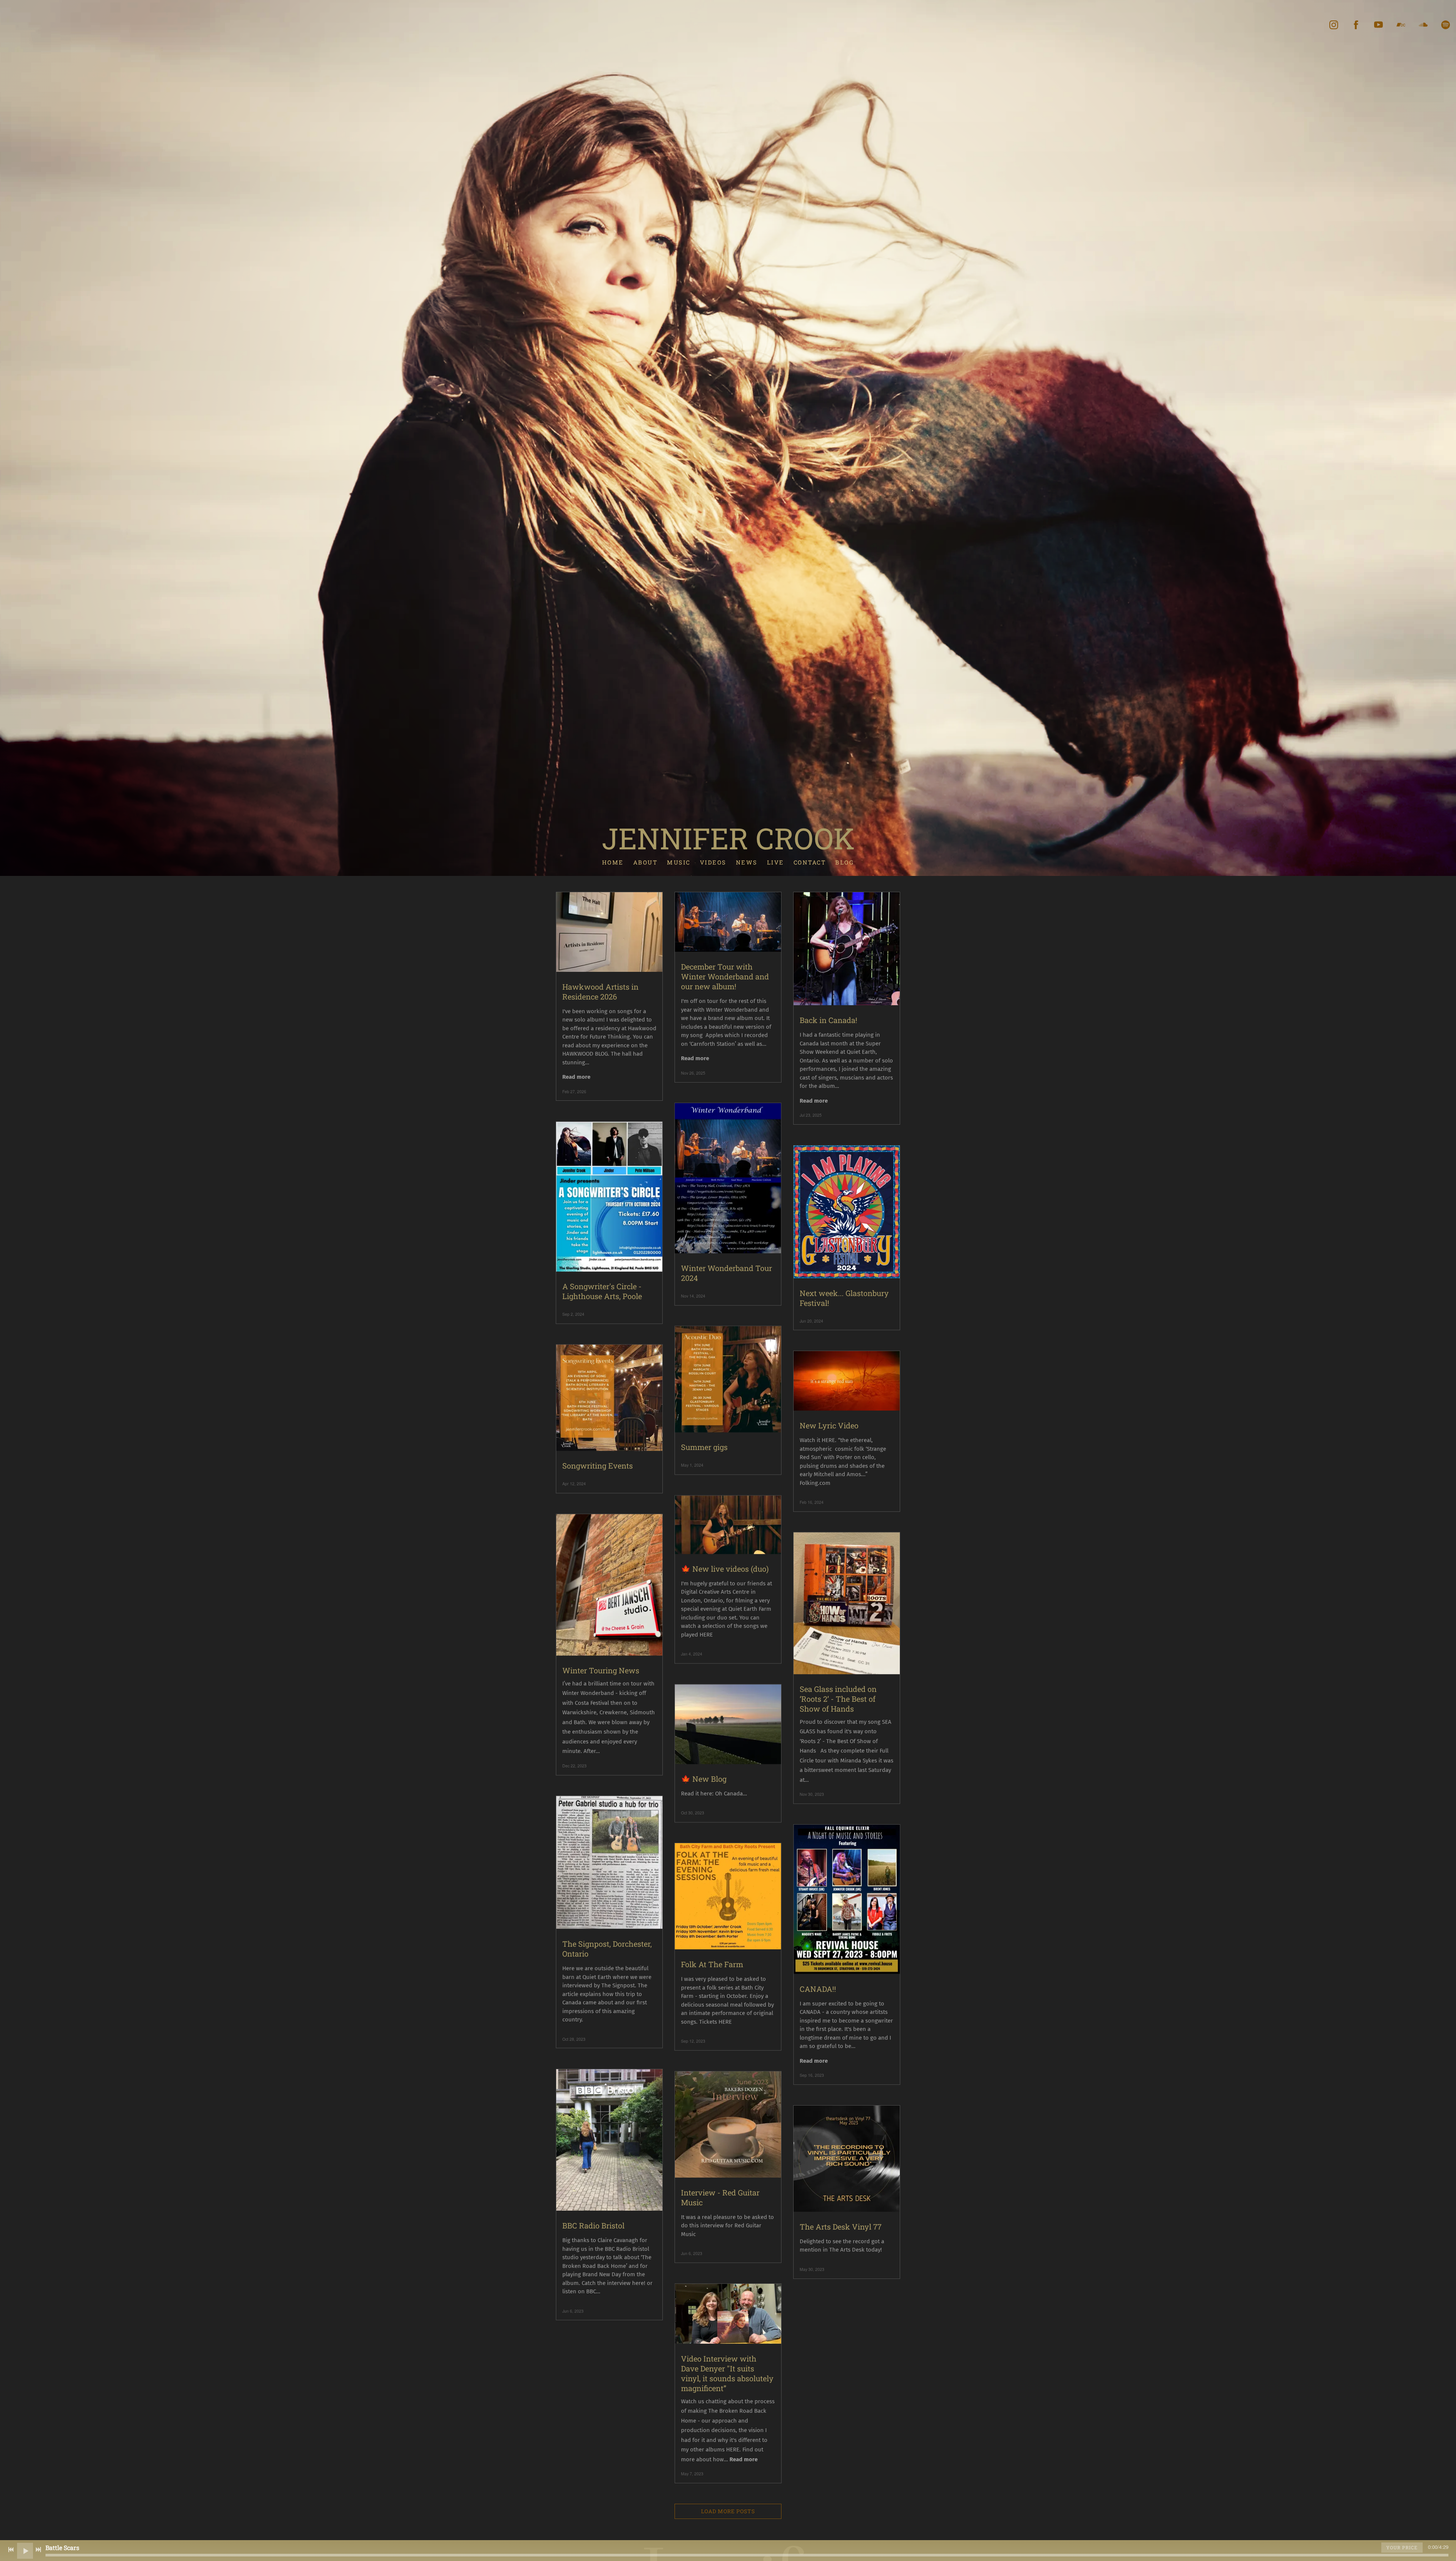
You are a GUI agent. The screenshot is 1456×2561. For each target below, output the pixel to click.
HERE (828, 1440)
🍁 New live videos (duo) (725, 1569)
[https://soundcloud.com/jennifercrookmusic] (1423, 25)
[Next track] (38, 2550)
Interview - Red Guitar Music (720, 2197)
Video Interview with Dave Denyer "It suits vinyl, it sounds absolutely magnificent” (727, 2373)
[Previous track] (11, 2550)
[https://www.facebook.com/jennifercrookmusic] (1356, 25)
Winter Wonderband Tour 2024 (726, 1273)
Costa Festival (592, 1703)
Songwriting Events (598, 1466)
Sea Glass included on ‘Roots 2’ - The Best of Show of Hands (838, 1699)
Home (613, 862)
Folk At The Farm (712, 1964)
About (646, 862)
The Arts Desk (847, 2250)
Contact (810, 862)
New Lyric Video (829, 1425)
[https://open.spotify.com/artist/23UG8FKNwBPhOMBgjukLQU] (1446, 25)
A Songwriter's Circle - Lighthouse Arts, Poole (602, 1291)
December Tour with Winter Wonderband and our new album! (725, 976)
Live (776, 862)
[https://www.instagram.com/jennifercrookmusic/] (1334, 25)
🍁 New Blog (704, 1779)
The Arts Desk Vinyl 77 (841, 2227)
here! (639, 2283)
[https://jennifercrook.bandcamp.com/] (1401, 25)
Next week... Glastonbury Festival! (844, 1298)
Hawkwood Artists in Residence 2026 (600, 992)
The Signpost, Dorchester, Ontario (607, 1949)
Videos (713, 862)
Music (679, 862)
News (747, 862)
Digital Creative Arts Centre (715, 1592)
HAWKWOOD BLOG (585, 1054)
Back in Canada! (828, 1020)
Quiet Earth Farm (750, 1609)
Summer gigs (704, 1447)
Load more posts (728, 2511)
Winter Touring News (601, 1670)
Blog (845, 862)
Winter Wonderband (588, 1693)
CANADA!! (818, 1989)
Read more (576, 1077)
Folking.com (815, 1483)
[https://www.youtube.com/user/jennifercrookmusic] (1378, 25)
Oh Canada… (731, 1794)
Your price (1402, 2547)
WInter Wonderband (732, 1010)
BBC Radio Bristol (593, 2225)
